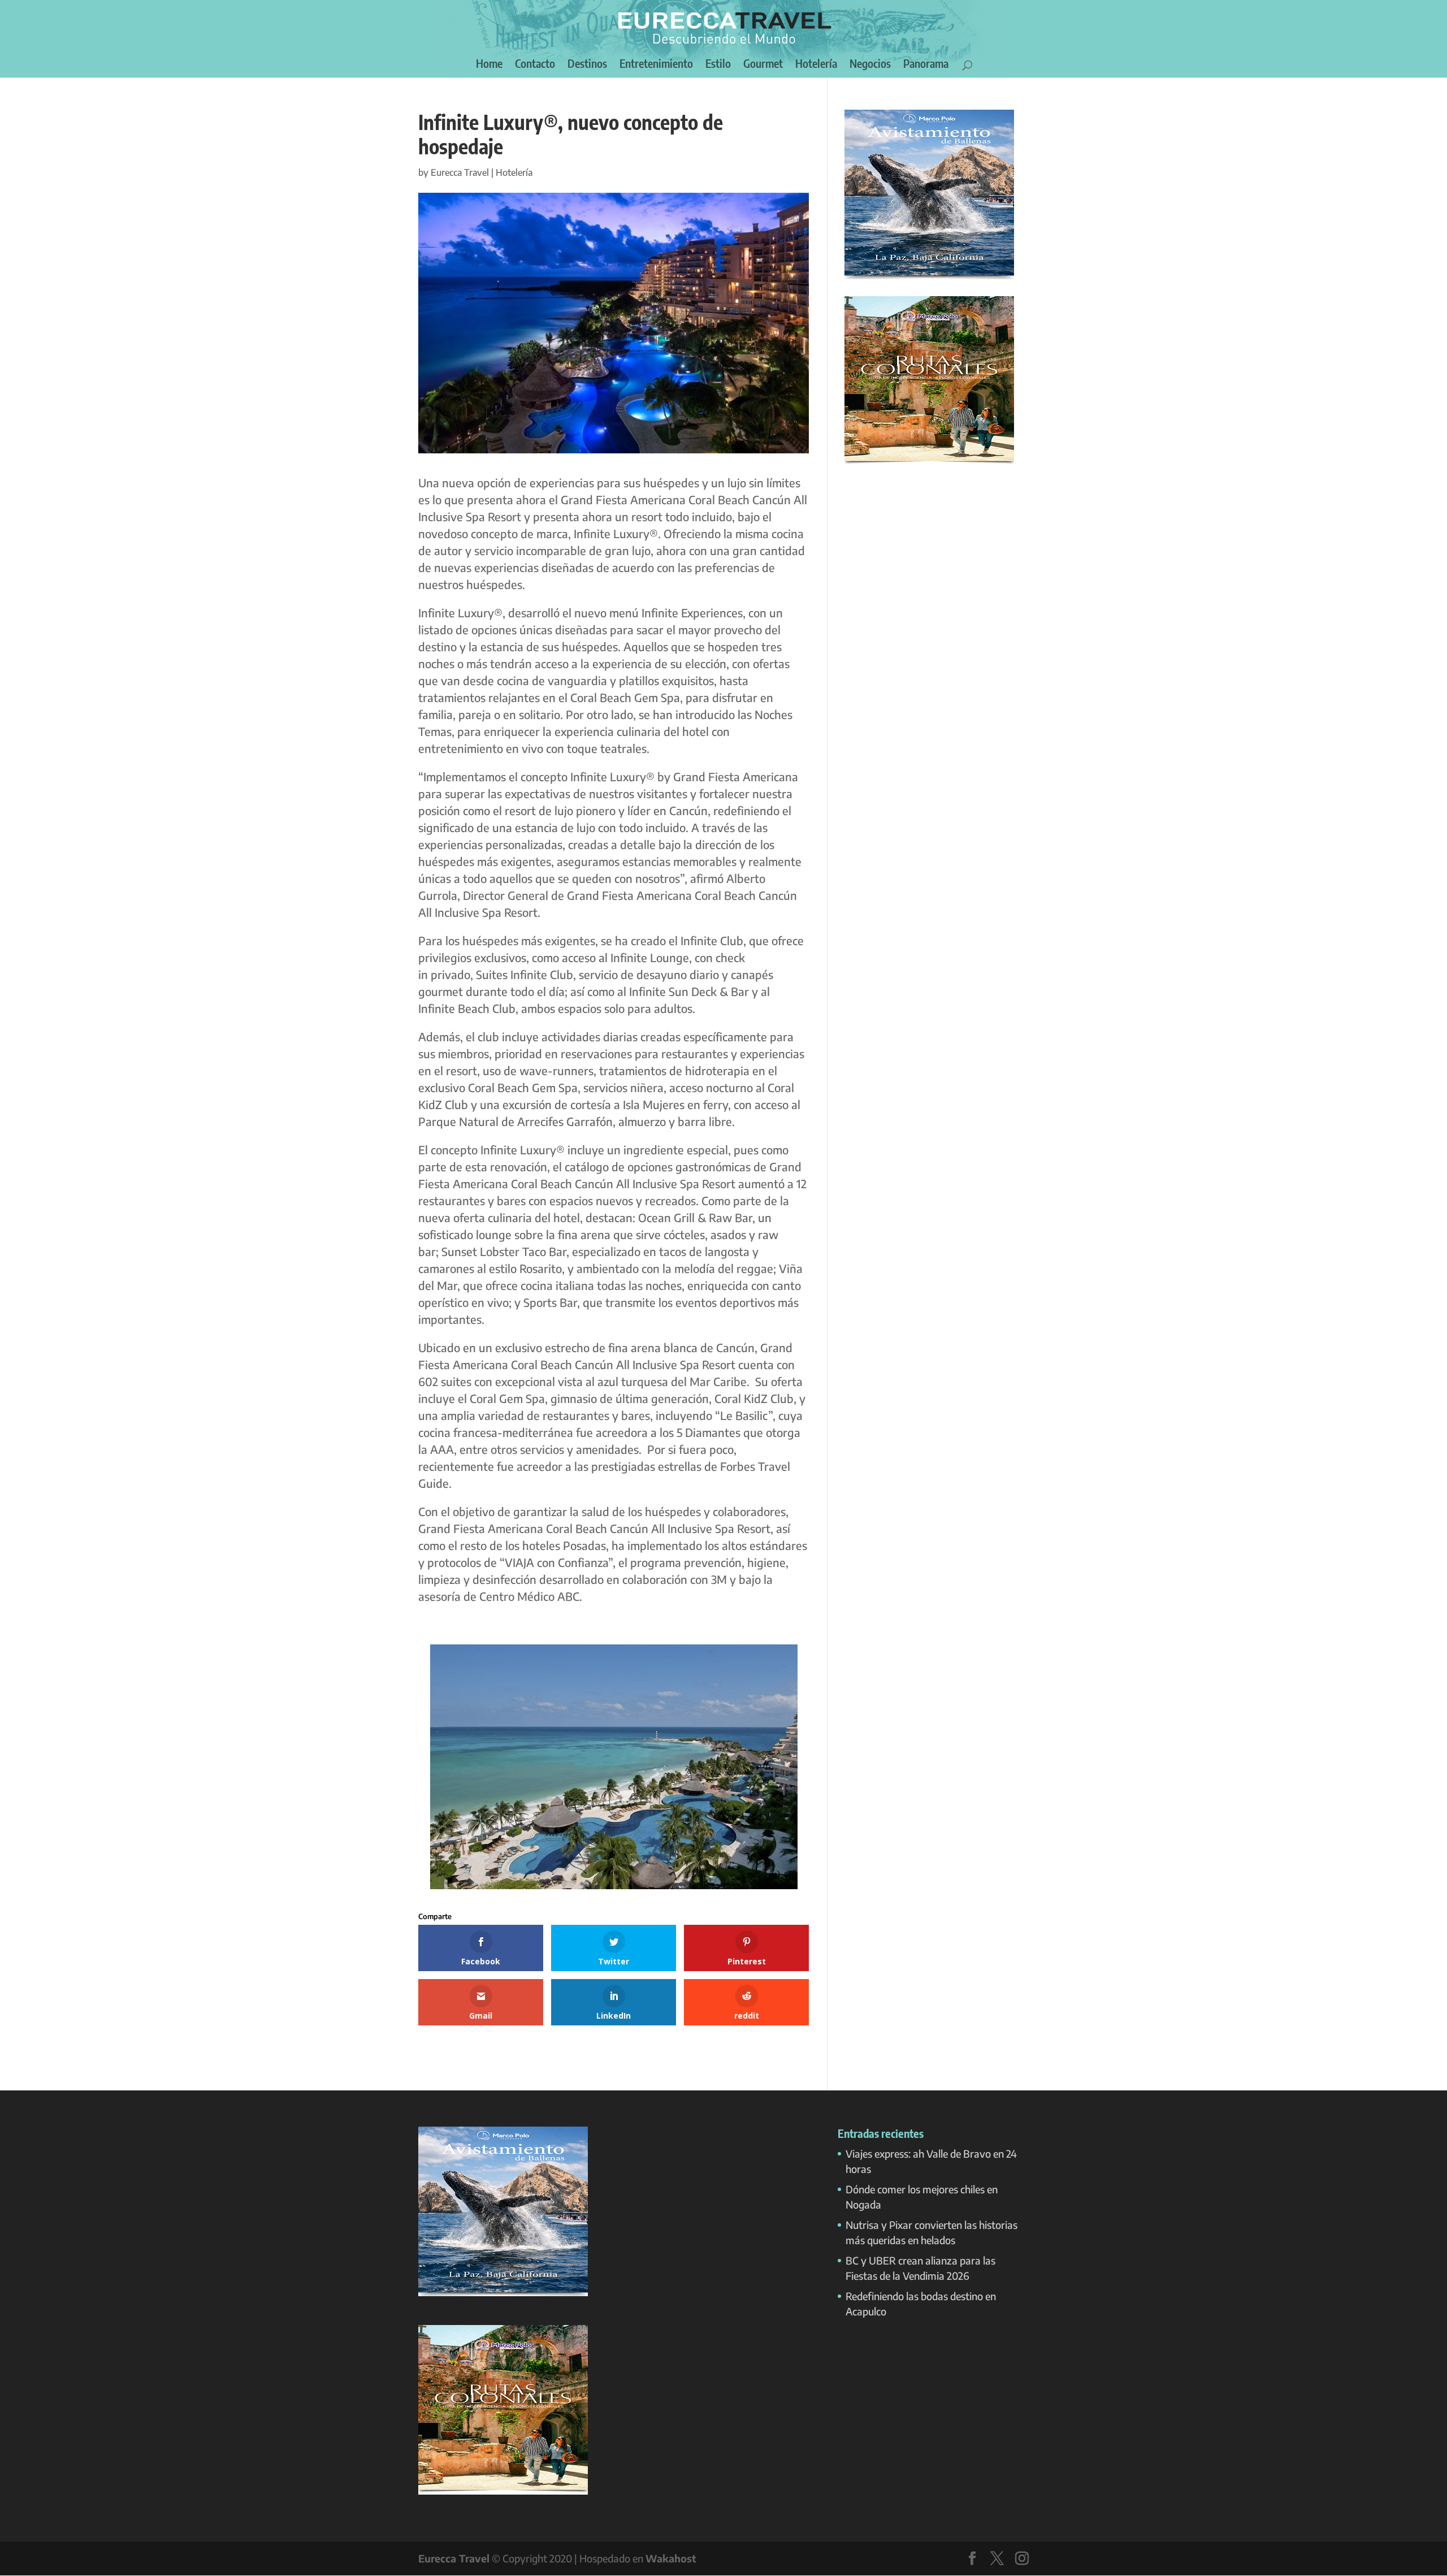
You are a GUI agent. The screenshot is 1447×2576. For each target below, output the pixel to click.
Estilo (718, 65)
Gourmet (763, 65)
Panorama (926, 65)
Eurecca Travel (460, 172)
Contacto (535, 65)
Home (489, 65)
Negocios (870, 65)
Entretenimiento (656, 65)
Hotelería (816, 65)
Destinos (587, 65)
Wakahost (671, 2558)
